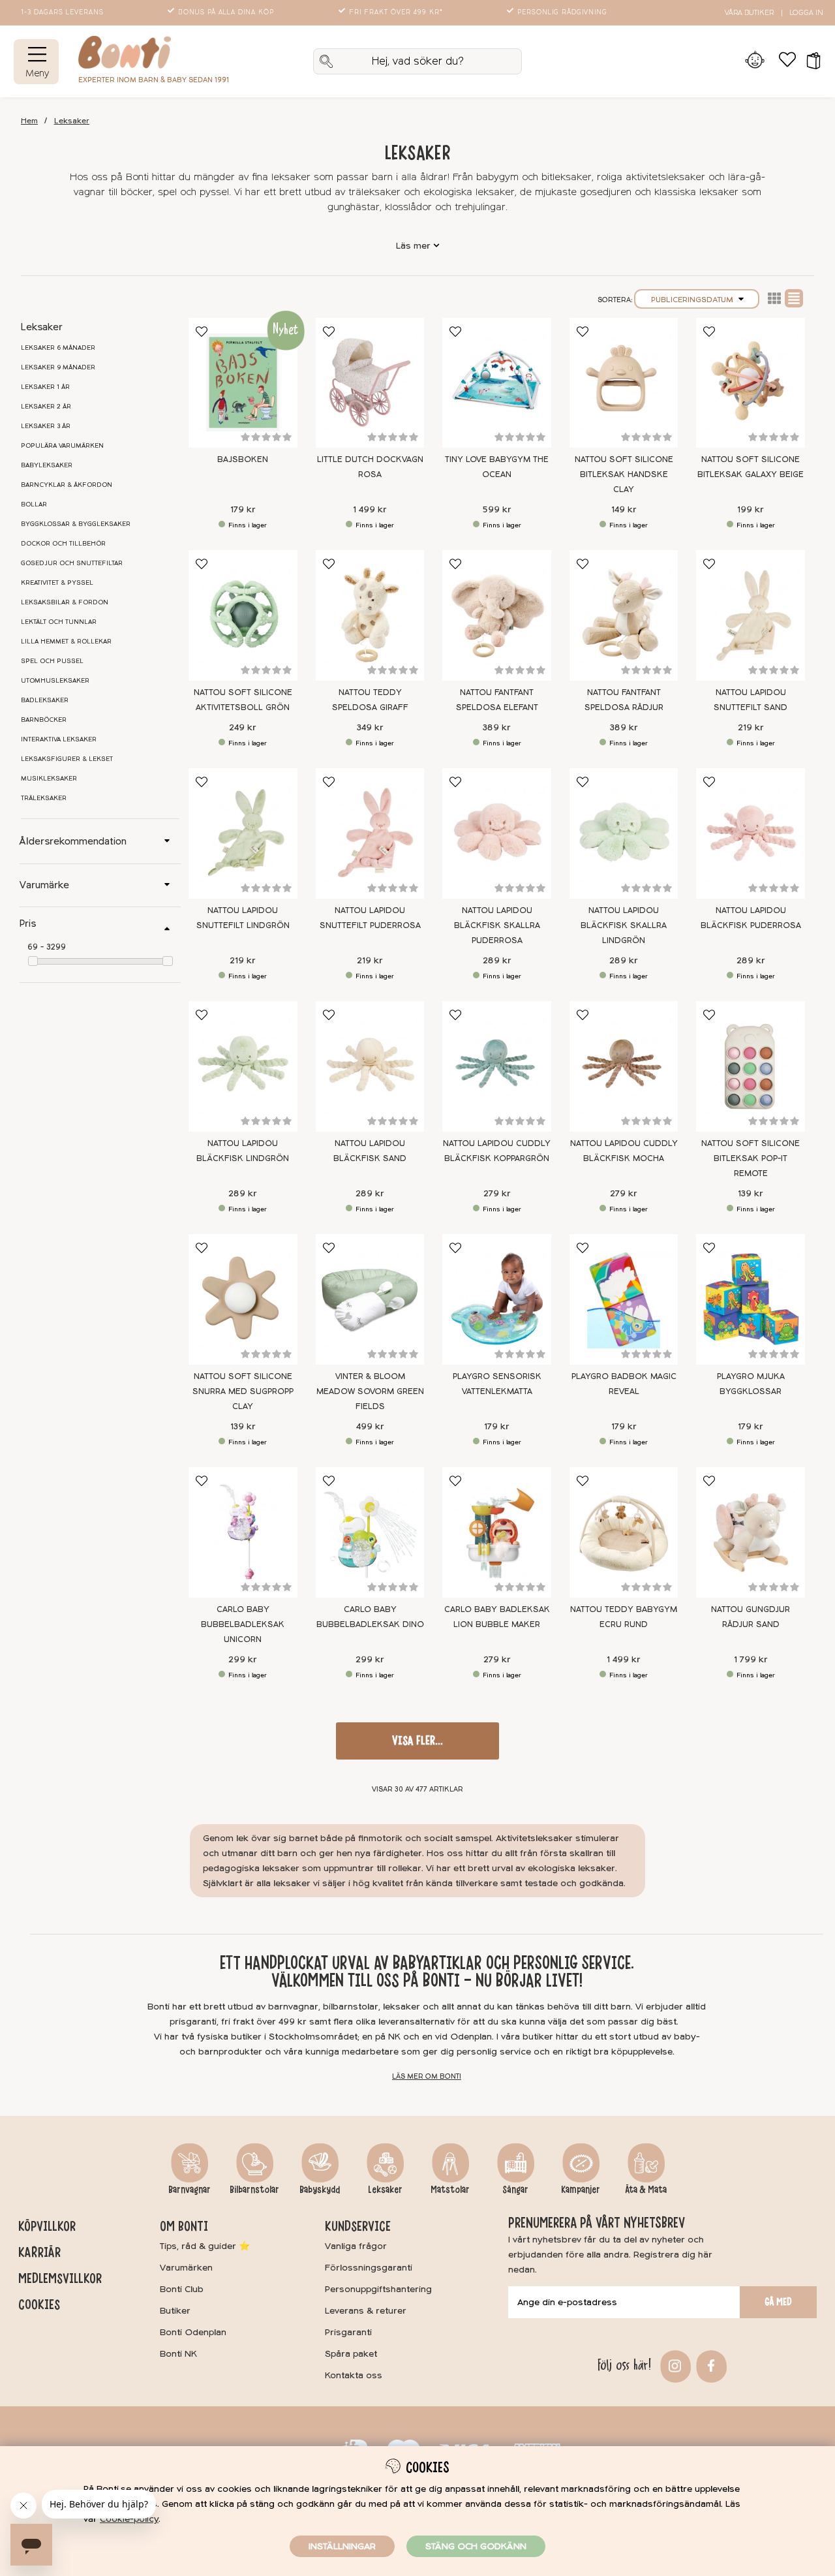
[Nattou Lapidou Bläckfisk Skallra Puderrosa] (497, 833)
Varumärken (186, 2268)
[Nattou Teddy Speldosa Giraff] (370, 615)
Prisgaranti (348, 2332)
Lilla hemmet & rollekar (66, 642)
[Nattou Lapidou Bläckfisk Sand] (370, 1066)
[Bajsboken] (243, 383)
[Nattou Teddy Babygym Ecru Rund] (624, 1532)
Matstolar (450, 2190)
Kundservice (358, 2226)
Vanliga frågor (356, 2246)
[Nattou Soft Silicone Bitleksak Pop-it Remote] (751, 1066)
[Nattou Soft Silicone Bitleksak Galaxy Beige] (751, 383)
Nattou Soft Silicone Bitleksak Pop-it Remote (751, 1158)
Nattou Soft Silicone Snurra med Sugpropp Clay (243, 1391)
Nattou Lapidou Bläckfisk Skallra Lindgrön (624, 925)
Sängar (515, 2190)
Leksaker (72, 121)
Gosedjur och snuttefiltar (72, 563)
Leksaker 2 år (46, 407)
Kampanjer (581, 2190)
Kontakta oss (354, 2375)
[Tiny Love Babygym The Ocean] (497, 383)
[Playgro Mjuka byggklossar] (751, 1299)
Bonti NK (178, 2354)
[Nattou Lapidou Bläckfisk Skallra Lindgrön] (624, 833)
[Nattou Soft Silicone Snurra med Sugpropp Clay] (243, 1299)
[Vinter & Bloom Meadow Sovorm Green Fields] (370, 1299)
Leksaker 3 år (46, 426)
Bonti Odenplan (193, 2332)
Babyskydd (320, 2190)
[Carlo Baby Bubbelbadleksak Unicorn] (243, 1532)
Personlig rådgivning (562, 12)
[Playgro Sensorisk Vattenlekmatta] (497, 1299)
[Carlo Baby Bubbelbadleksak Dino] (370, 1532)
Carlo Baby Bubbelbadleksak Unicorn (243, 1624)
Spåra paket (351, 2354)
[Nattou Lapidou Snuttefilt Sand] (751, 615)
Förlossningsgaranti (369, 2268)
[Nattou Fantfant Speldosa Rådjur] (624, 615)
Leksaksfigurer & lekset (67, 759)
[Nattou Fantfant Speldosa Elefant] (497, 615)
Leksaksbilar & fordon (65, 602)
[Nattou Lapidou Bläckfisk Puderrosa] (751, 833)
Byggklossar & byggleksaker (76, 524)
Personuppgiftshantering (378, 2289)
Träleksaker (44, 798)
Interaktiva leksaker (59, 739)
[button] (809, 61)
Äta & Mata (646, 2190)
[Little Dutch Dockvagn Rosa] (370, 383)
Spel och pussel (52, 661)
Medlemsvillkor (60, 2278)
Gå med (778, 2302)
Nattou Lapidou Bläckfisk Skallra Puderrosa (497, 925)
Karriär (39, 2252)
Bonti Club (182, 2289)
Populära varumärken (62, 446)
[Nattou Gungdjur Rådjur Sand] (751, 1532)
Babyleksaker (47, 465)
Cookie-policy (129, 2519)
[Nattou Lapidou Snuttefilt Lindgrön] (243, 833)
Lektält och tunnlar (59, 622)
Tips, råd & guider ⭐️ (205, 2246)
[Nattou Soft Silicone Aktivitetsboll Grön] (243, 615)
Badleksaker (45, 700)
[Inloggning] (754, 61)
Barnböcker (44, 720)
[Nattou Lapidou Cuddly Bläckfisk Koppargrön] (497, 1066)
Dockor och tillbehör (63, 544)
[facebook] (709, 2365)
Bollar (34, 504)
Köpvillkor (47, 2226)
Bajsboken (243, 459)
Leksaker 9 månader (58, 367)
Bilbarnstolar (254, 2190)
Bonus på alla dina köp (226, 12)
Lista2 (774, 298)
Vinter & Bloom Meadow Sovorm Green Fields (370, 1391)
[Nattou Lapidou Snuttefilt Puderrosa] (370, 833)
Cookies (39, 2304)
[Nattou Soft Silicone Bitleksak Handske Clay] (624, 383)
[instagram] (674, 2365)
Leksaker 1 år (45, 387)
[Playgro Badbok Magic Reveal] (624, 1299)
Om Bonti (184, 2226)
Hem (29, 121)
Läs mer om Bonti (427, 2076)
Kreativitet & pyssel (57, 583)
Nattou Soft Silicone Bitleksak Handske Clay (624, 474)
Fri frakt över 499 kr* (396, 12)
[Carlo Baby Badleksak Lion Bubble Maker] (497, 1532)
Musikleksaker (49, 779)
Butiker (175, 2311)
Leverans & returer (366, 2311)
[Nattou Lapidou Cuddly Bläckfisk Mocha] (624, 1066)
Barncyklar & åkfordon (67, 485)
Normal (794, 298)
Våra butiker (749, 13)
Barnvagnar (190, 2190)
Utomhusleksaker (55, 681)
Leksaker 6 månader (58, 348)
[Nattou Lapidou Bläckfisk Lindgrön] (243, 1066)
